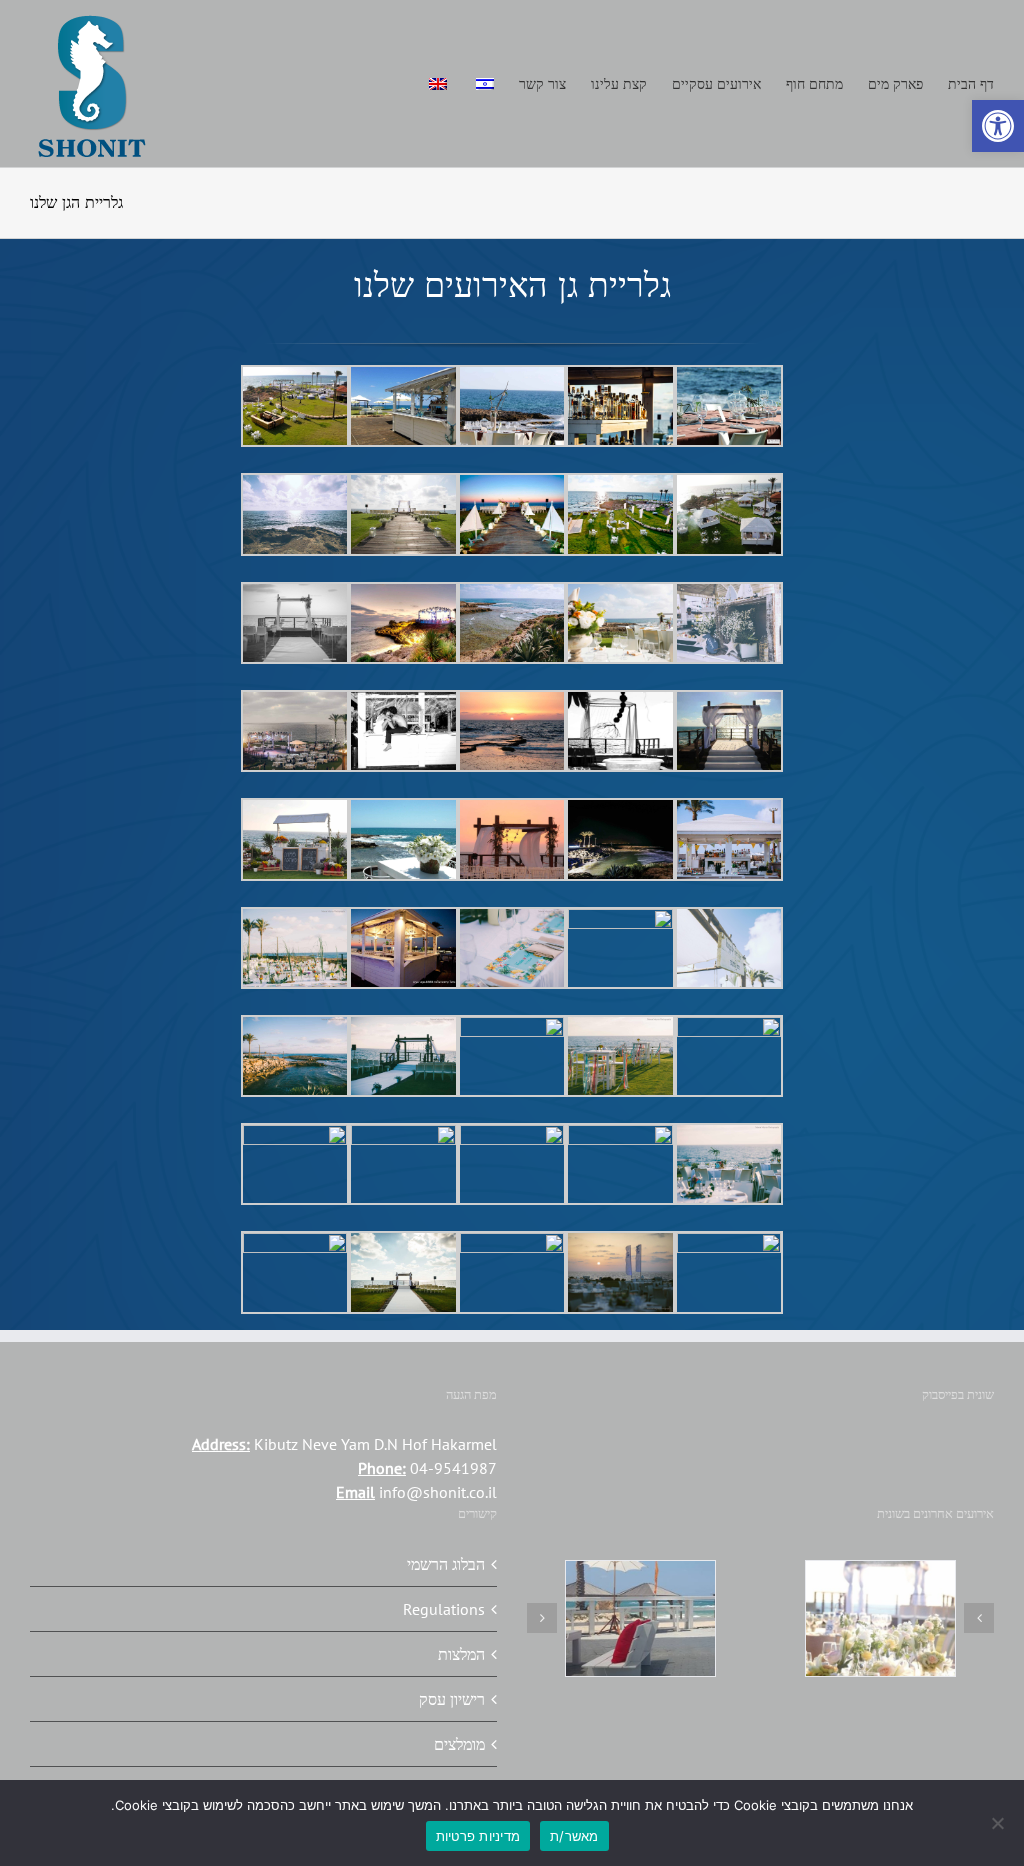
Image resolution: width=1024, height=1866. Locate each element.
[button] (998, 126)
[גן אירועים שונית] (880, 1618)
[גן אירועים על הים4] (640, 1618)
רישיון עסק (452, 1699)
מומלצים (459, 1744)
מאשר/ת (574, 1836)
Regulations (444, 1609)
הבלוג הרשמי (446, 1564)
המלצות (461, 1654)
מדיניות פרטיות (478, 1836)
